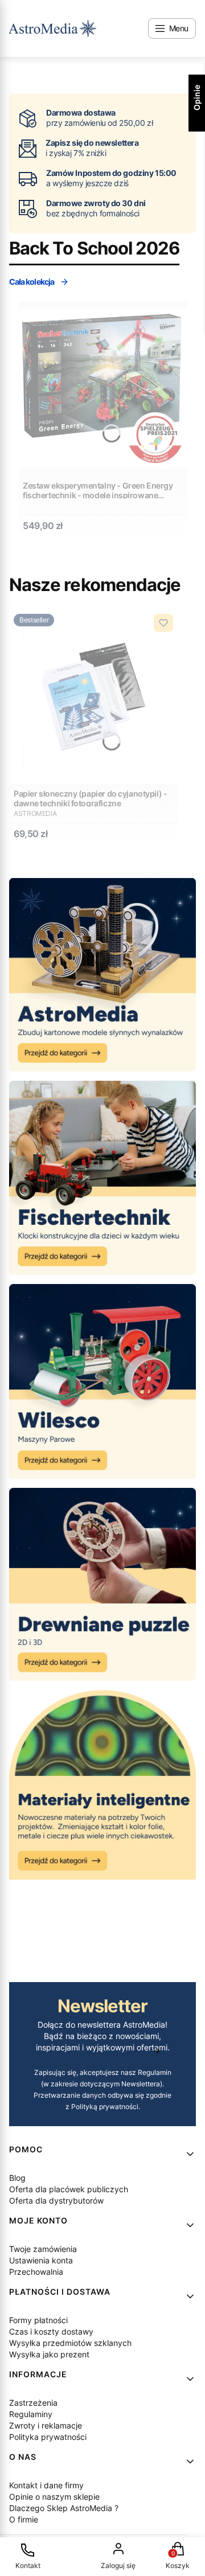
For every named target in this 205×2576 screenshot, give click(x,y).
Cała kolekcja (32, 282)
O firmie (24, 2519)
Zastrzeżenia (33, 2403)
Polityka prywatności (48, 2437)
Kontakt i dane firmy (46, 2485)
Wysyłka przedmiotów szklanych (70, 2343)
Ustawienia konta (41, 2260)
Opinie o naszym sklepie (54, 2497)
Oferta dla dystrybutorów (56, 2200)
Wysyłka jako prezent (49, 2354)
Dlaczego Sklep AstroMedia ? (64, 2508)
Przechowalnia (36, 2272)
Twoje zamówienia (43, 2249)
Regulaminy (31, 2414)
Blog (17, 2178)
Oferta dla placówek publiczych (69, 2189)
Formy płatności (38, 2320)
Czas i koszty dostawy (51, 2331)
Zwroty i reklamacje (46, 2425)
